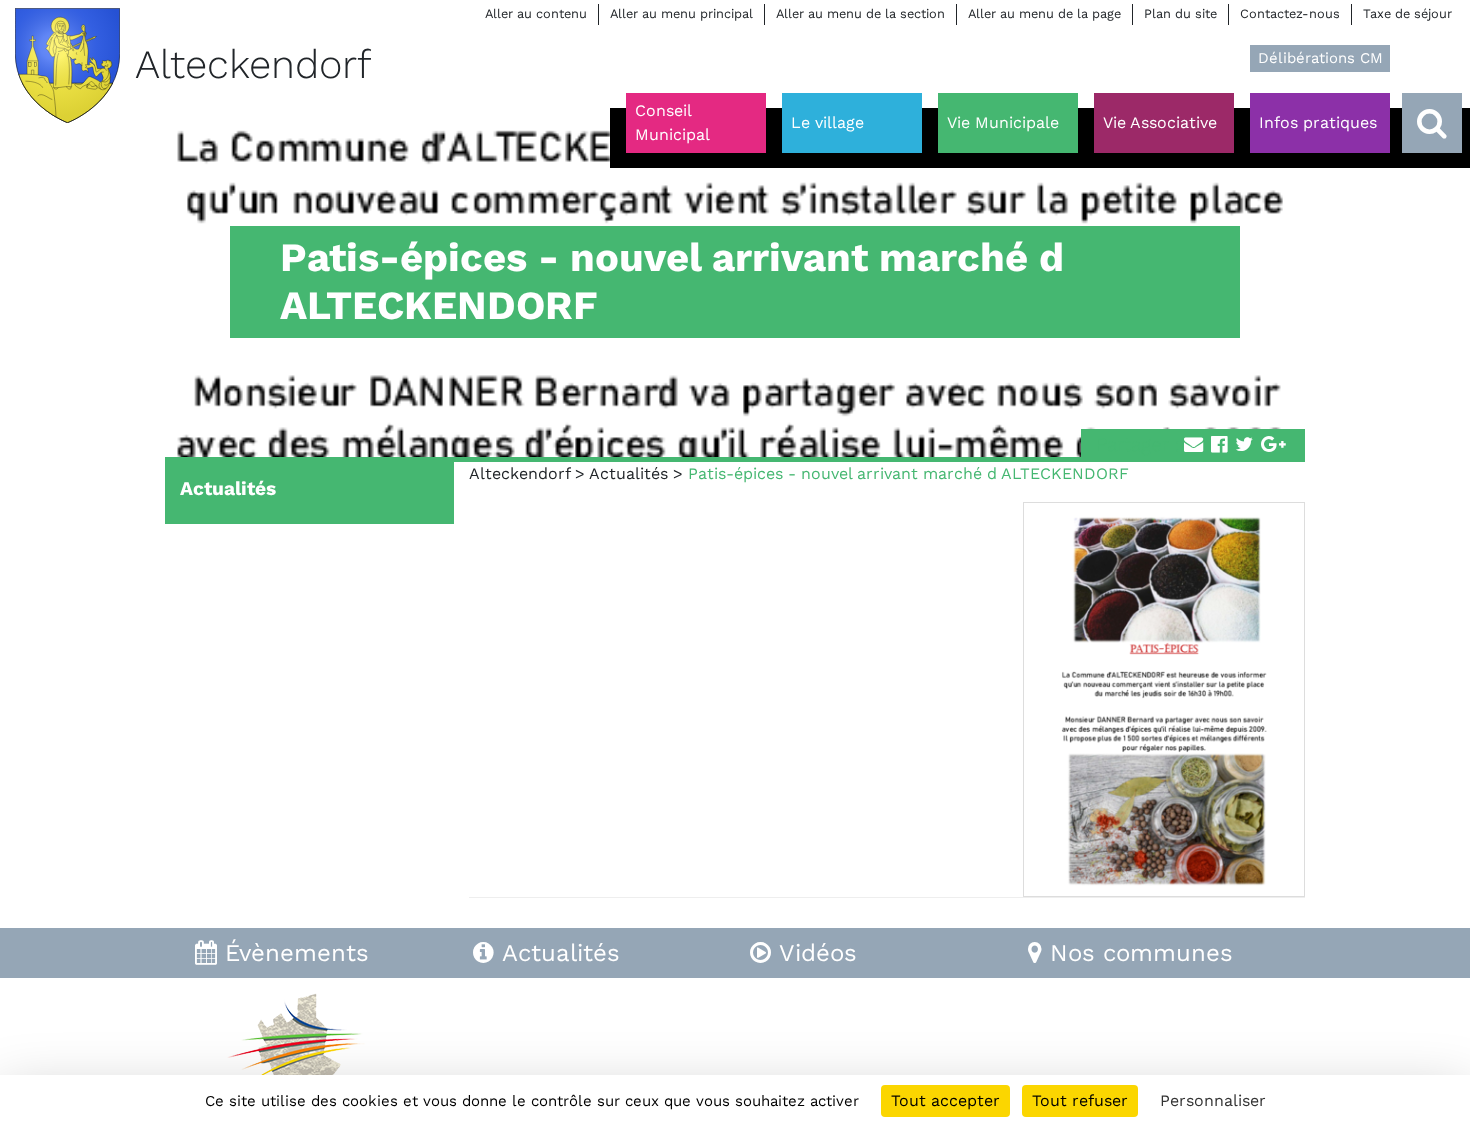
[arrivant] (1244, 445)
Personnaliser (1213, 1100)
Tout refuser (1080, 1100)
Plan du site (1180, 13)
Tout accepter (945, 1100)
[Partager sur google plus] (1273, 445)
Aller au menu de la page (1044, 13)
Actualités (628, 473)
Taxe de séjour (1407, 13)
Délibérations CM (1320, 58)
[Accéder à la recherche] (1432, 123)
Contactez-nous (1290, 13)
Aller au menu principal (681, 13)
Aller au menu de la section (860, 13)
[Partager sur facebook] (1219, 445)
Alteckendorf (519, 473)
